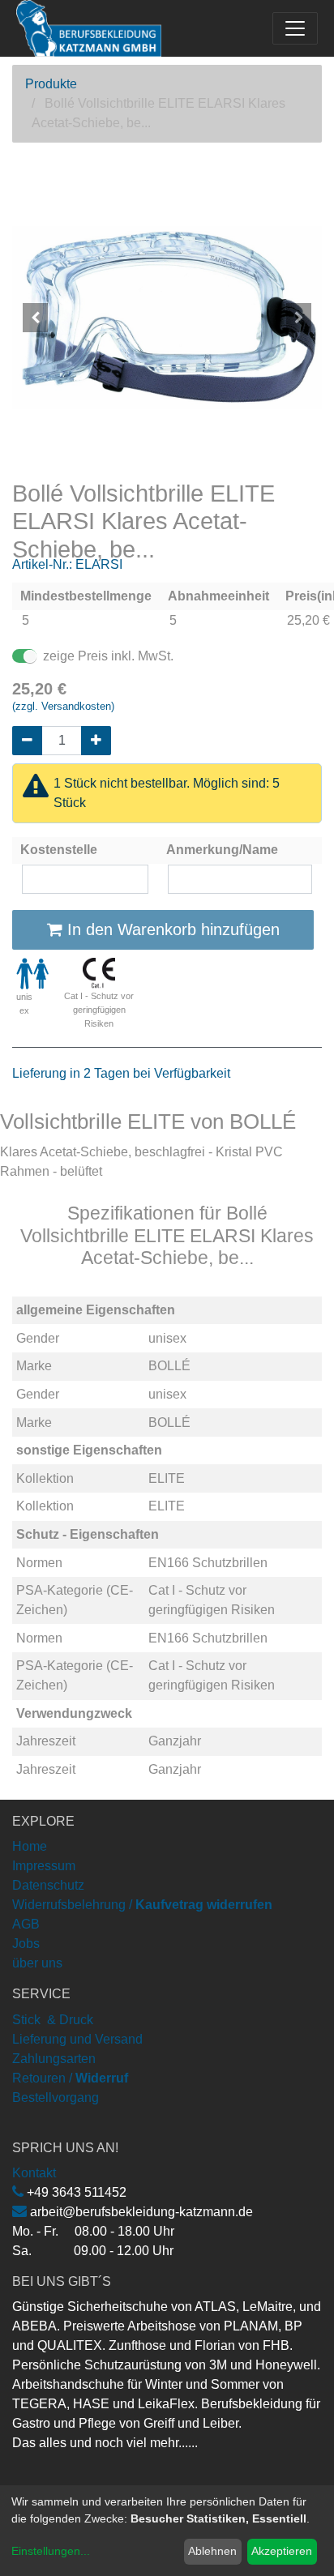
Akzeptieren (282, 2551)
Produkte (51, 84)
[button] (35, 318)
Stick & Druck (53, 2020)
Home (30, 1846)
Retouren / (42, 2078)
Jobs (26, 1944)
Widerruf (102, 2078)
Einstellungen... (51, 2551)
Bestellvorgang (56, 2098)
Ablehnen (212, 2551)
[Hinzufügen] (96, 741)
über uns (37, 1963)
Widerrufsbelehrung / (142, 1905)
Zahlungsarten (54, 2059)
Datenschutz (48, 1885)
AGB (26, 1924)
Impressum (44, 1866)
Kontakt (34, 2173)
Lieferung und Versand (77, 2039)
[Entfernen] (27, 741)
